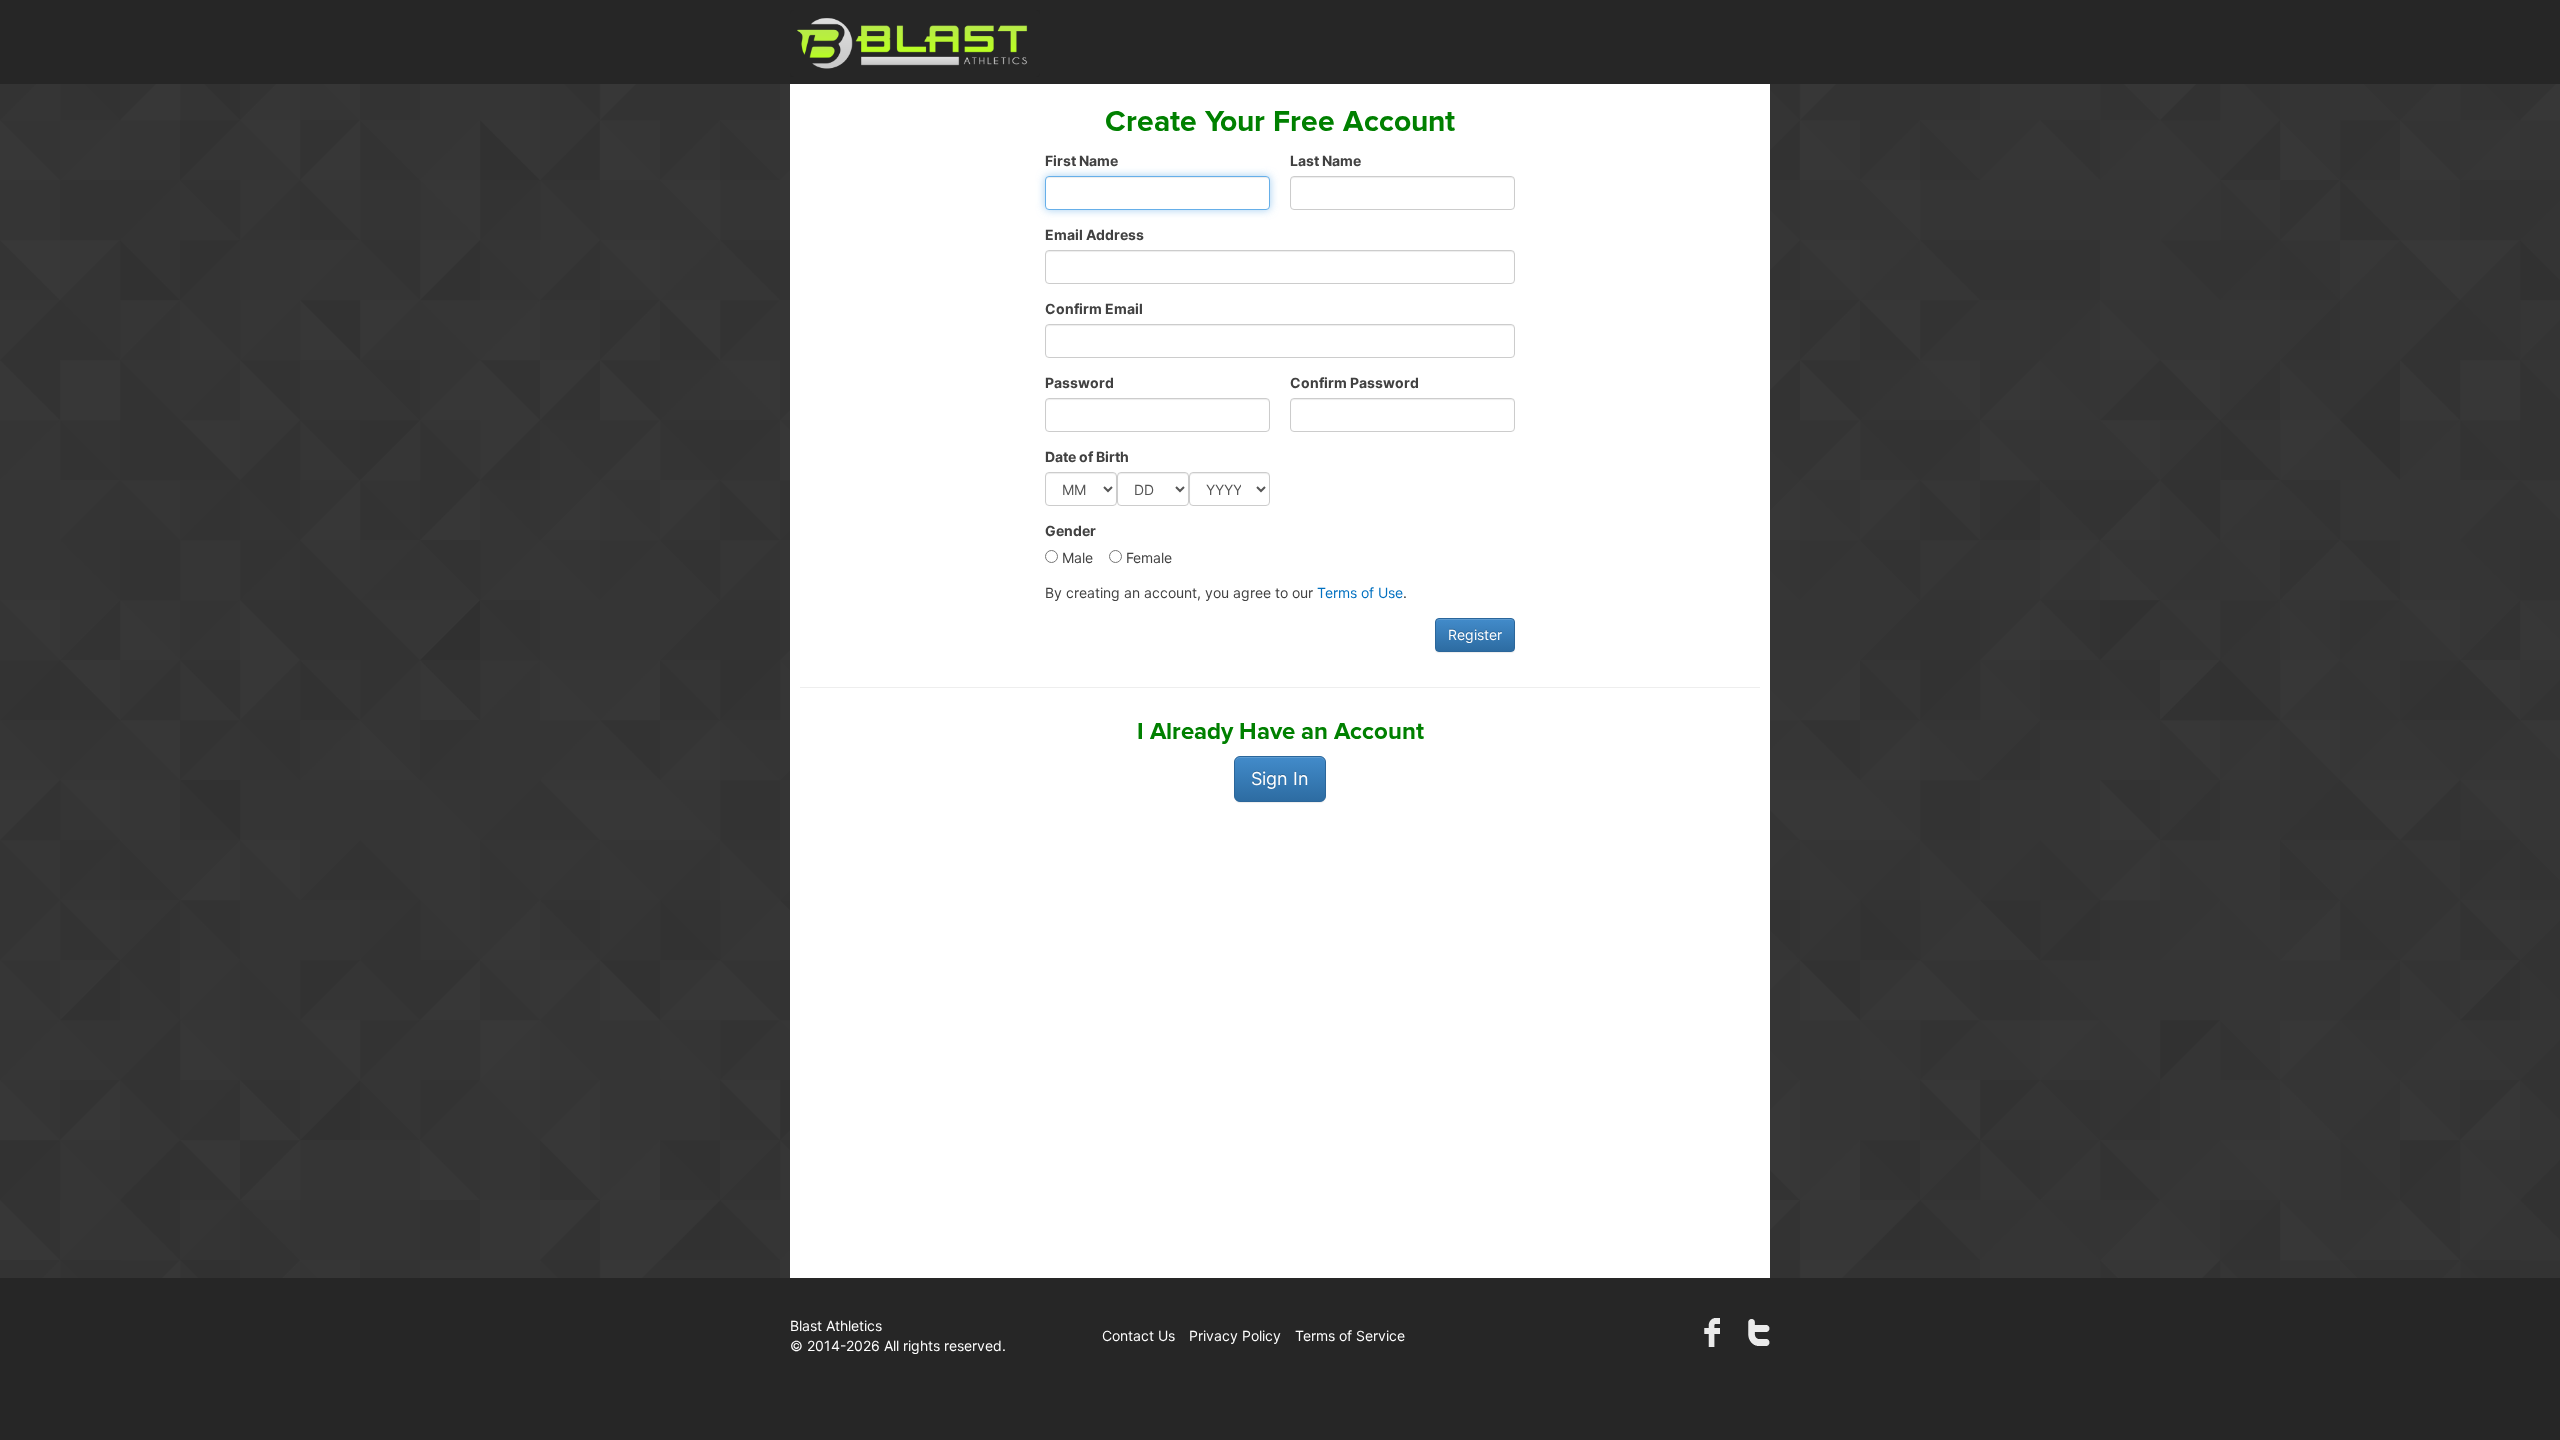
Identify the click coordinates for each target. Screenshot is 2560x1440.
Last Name (1325, 160)
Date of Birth (1087, 456)
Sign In (1280, 778)
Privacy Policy (1235, 1335)
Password (1079, 382)
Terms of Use (1360, 592)
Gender (1070, 530)
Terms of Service (1350, 1335)
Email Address (1094, 234)
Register (1475, 634)
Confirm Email (1094, 308)
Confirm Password (1354, 382)
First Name (1081, 160)
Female (1147, 557)
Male (1075, 557)
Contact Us (1138, 1335)
